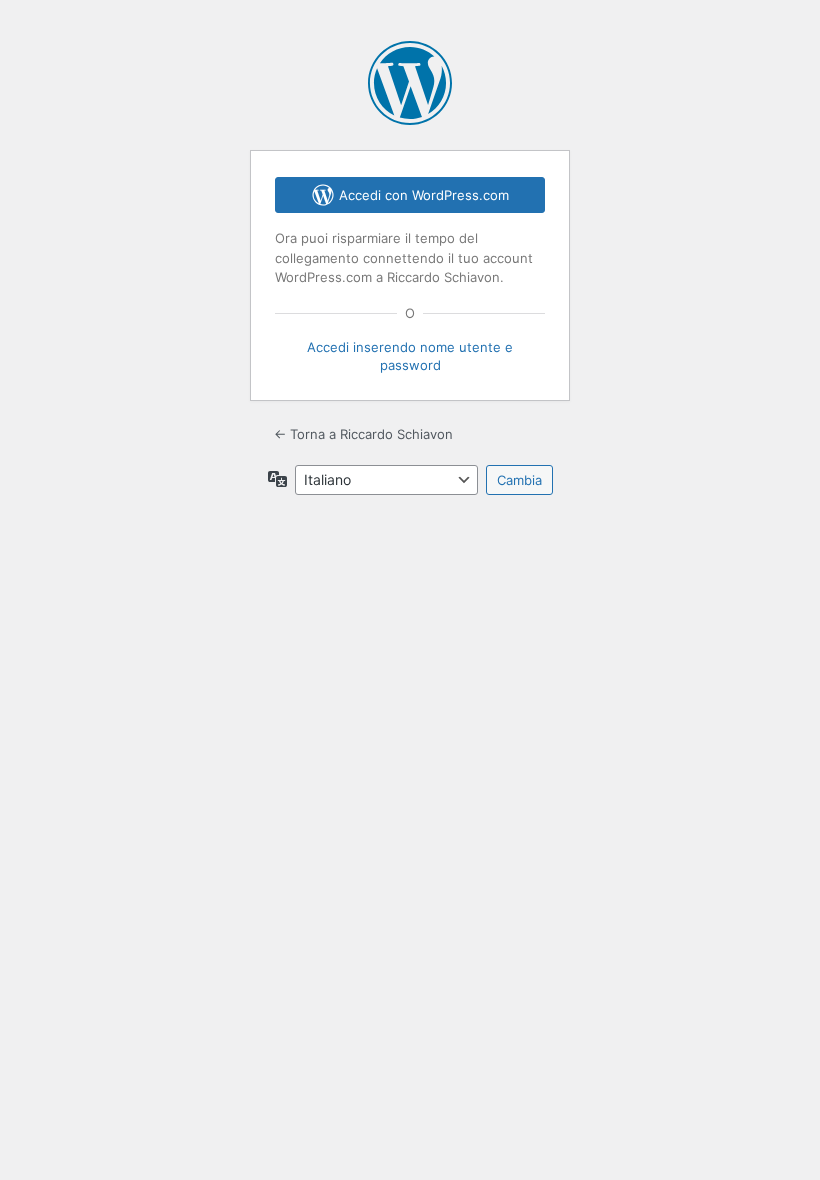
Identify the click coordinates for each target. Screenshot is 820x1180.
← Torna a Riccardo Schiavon (363, 434)
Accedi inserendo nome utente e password (410, 356)
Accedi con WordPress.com (424, 195)
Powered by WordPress (410, 83)
